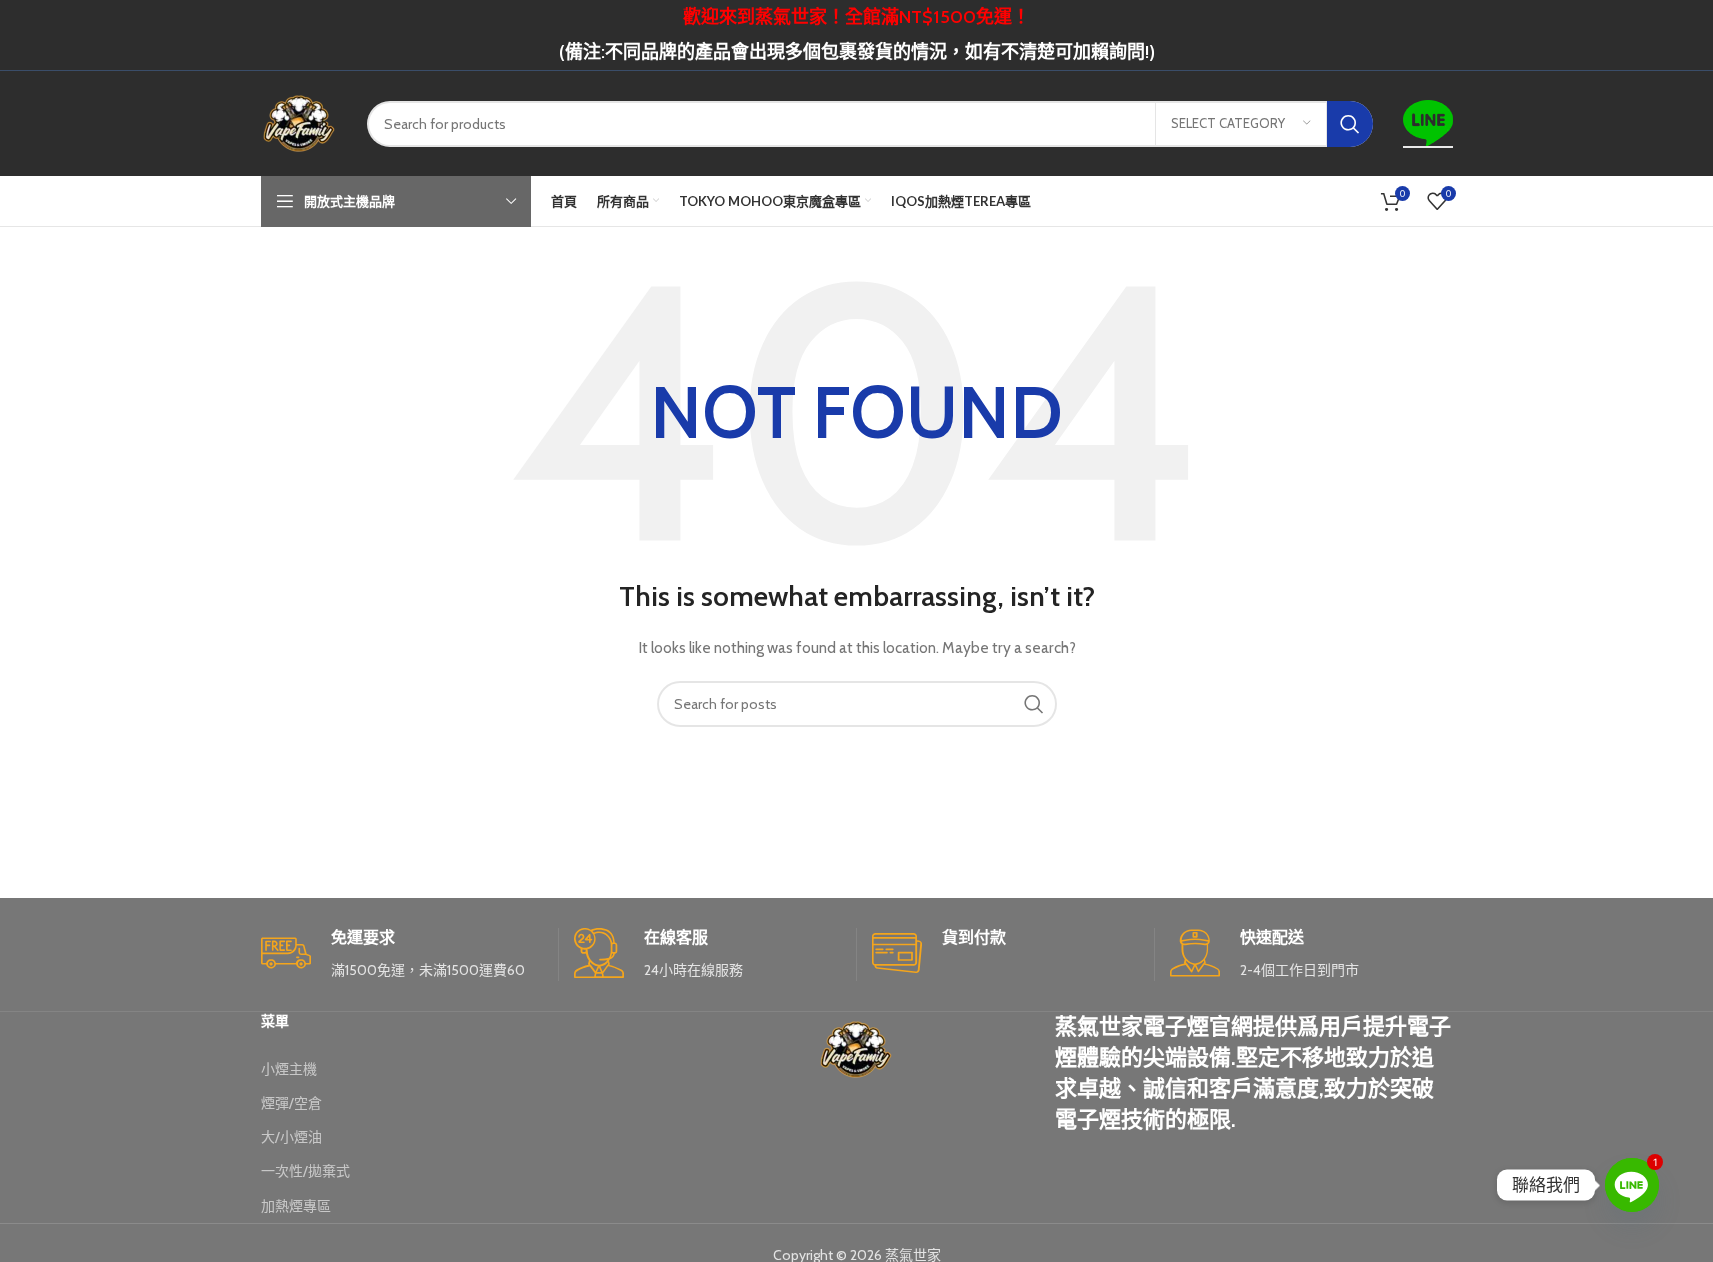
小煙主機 (289, 1069)
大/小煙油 (291, 1137)
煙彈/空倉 (291, 1103)
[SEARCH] (1350, 124)
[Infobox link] (402, 954)
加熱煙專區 (296, 1206)
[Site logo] (299, 122)
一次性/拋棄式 (305, 1171)
